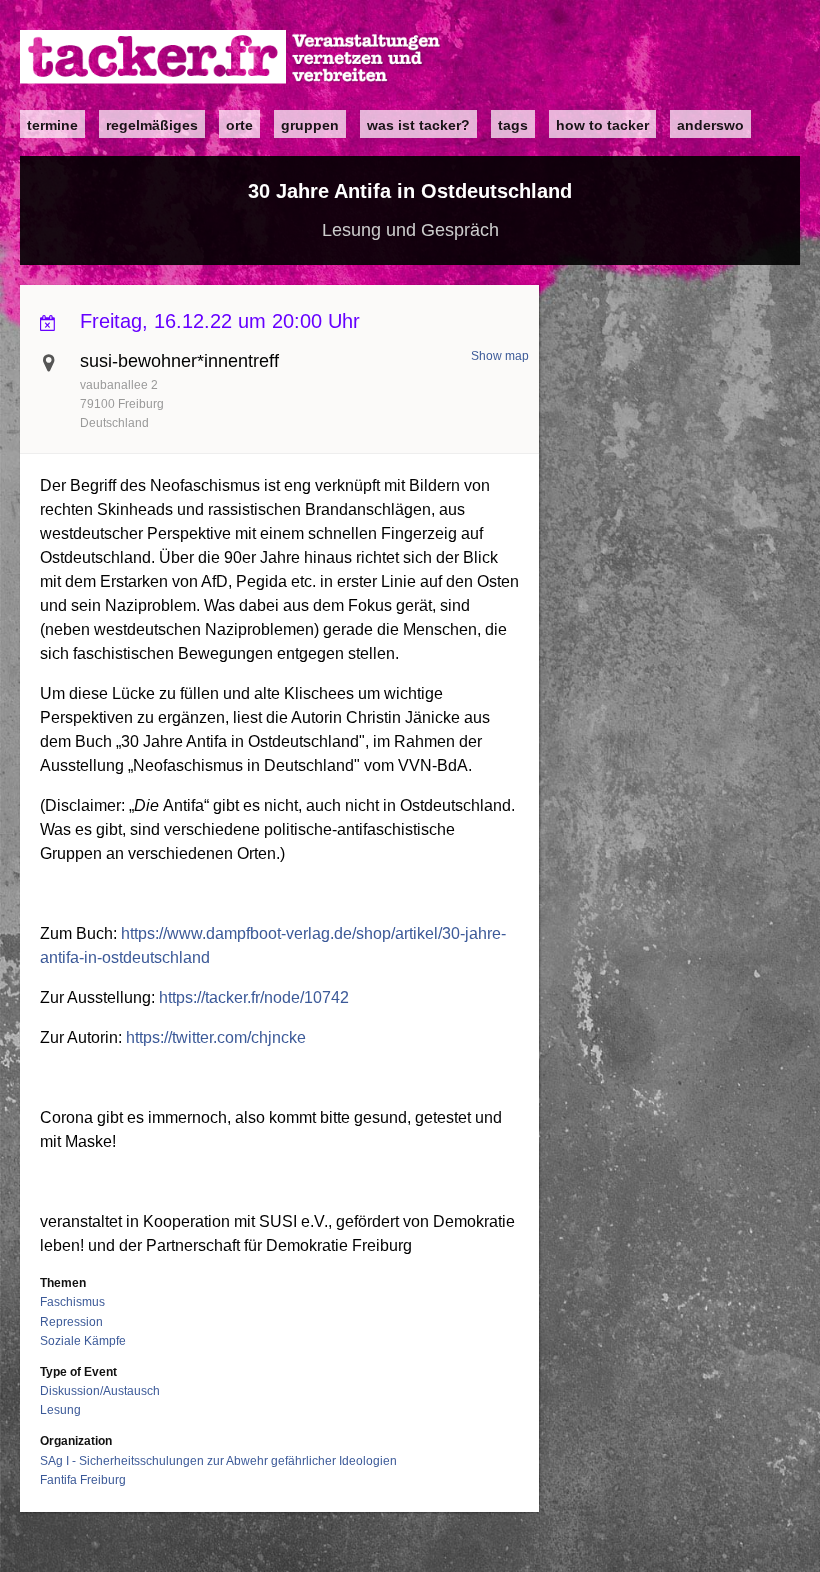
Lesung (60, 1410)
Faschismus (72, 1302)
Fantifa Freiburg (83, 1480)
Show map (500, 356)
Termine (52, 125)
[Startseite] (231, 57)
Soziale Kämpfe (83, 1341)
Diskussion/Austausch (100, 1391)
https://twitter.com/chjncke (216, 1037)
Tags (513, 125)
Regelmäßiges (152, 125)
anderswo (710, 125)
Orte (239, 125)
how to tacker (602, 125)
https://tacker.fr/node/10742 (254, 997)
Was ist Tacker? (418, 125)
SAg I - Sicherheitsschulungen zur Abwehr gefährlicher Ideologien (218, 1461)
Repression (71, 1322)
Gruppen (310, 125)
